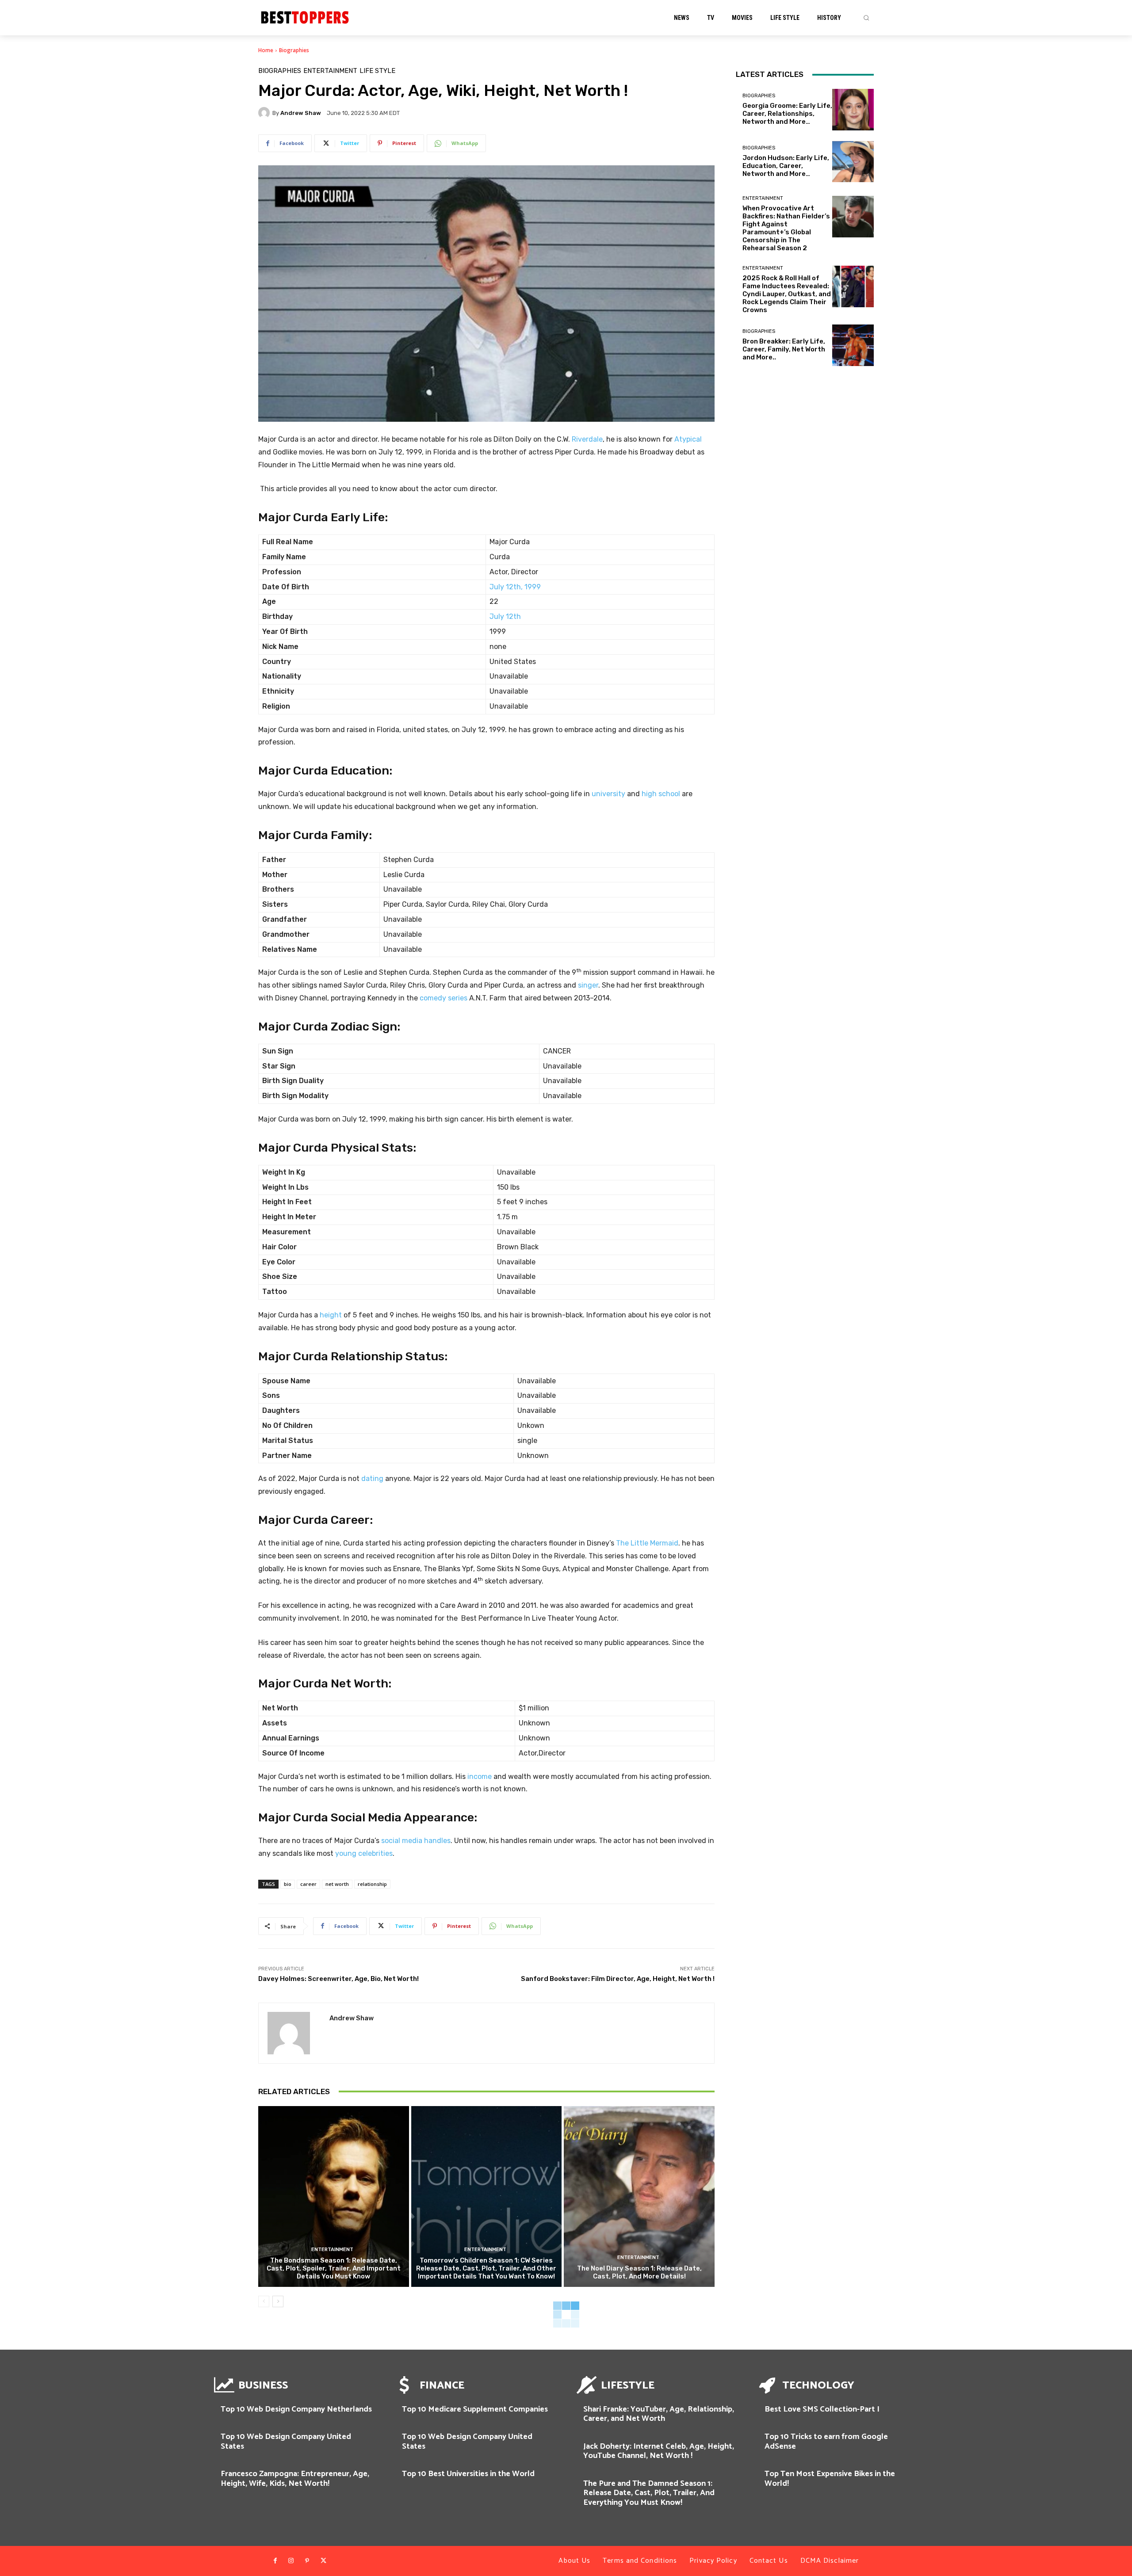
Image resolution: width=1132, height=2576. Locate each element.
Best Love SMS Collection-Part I (822, 2409)
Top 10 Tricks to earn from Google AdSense (826, 2442)
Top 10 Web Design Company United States (286, 2442)
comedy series (444, 998)
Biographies (294, 50)
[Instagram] (291, 2561)
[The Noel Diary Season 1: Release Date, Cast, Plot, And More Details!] (639, 2196)
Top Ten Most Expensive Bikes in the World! (830, 2479)
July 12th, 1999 (515, 587)
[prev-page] (264, 2301)
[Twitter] (323, 2561)
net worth (337, 1884)
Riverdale (587, 439)
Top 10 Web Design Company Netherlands (296, 2409)
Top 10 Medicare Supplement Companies (475, 2409)
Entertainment (330, 71)
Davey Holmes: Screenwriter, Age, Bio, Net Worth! (338, 1979)
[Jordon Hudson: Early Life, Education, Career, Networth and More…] (853, 162)
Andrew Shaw (301, 113)
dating (372, 1479)
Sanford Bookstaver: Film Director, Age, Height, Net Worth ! (618, 1979)
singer (588, 985)
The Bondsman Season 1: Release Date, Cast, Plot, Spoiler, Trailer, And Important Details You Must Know (334, 2268)
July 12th (505, 616)
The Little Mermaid (647, 1543)
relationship (372, 1884)
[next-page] (278, 2301)
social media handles (416, 1841)
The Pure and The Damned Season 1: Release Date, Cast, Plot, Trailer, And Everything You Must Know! (649, 2493)
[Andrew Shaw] (265, 113)
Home (266, 50)
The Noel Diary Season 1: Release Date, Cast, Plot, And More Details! (639, 2272)
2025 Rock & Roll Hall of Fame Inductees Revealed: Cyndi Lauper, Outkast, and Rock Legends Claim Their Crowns (787, 294)
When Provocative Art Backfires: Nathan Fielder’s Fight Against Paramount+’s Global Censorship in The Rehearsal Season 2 (786, 228)
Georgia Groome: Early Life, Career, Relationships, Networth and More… (787, 114)
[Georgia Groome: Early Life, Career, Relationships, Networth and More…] (853, 110)
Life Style (377, 71)
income (480, 1776)
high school (661, 794)
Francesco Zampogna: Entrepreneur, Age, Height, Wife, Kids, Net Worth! (295, 2479)
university (608, 794)
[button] (866, 18)
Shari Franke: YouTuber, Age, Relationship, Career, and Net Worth (659, 2414)
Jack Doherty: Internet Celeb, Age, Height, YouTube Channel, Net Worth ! (659, 2451)
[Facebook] (275, 2561)
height (331, 1315)
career (308, 1884)
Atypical (688, 439)
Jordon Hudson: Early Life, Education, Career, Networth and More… (786, 166)
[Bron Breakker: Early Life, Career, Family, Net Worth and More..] (853, 345)
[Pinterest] (307, 2561)
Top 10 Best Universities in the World (468, 2474)
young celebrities (364, 1853)
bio (288, 1884)
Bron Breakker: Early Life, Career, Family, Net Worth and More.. (784, 349)
